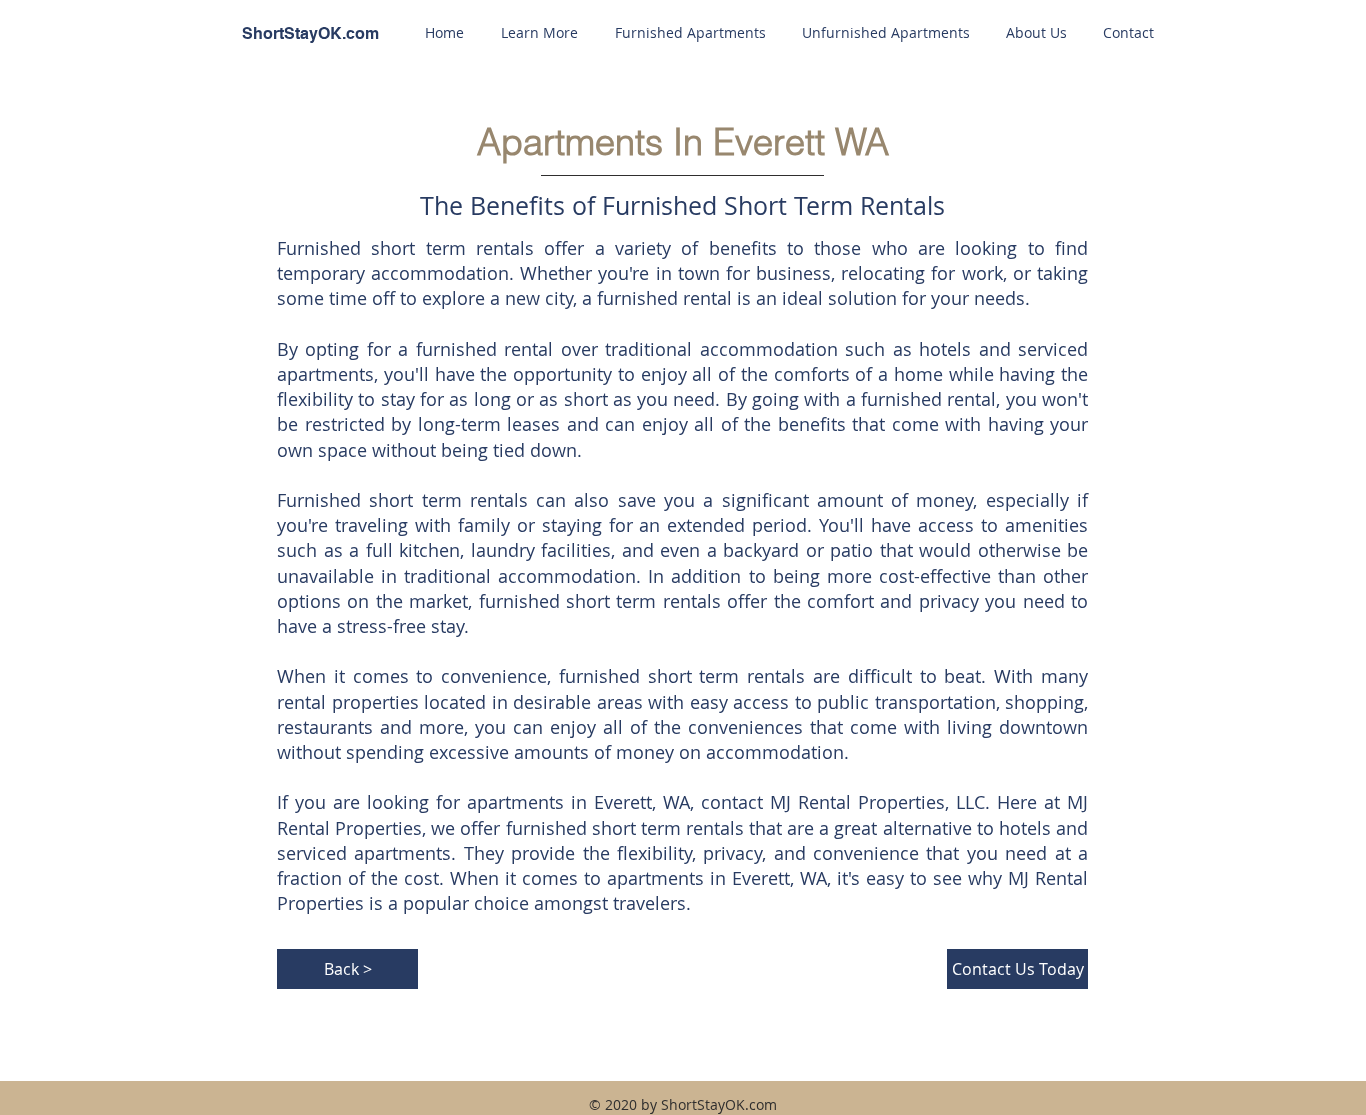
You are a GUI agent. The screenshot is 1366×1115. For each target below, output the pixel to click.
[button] (539, 33)
